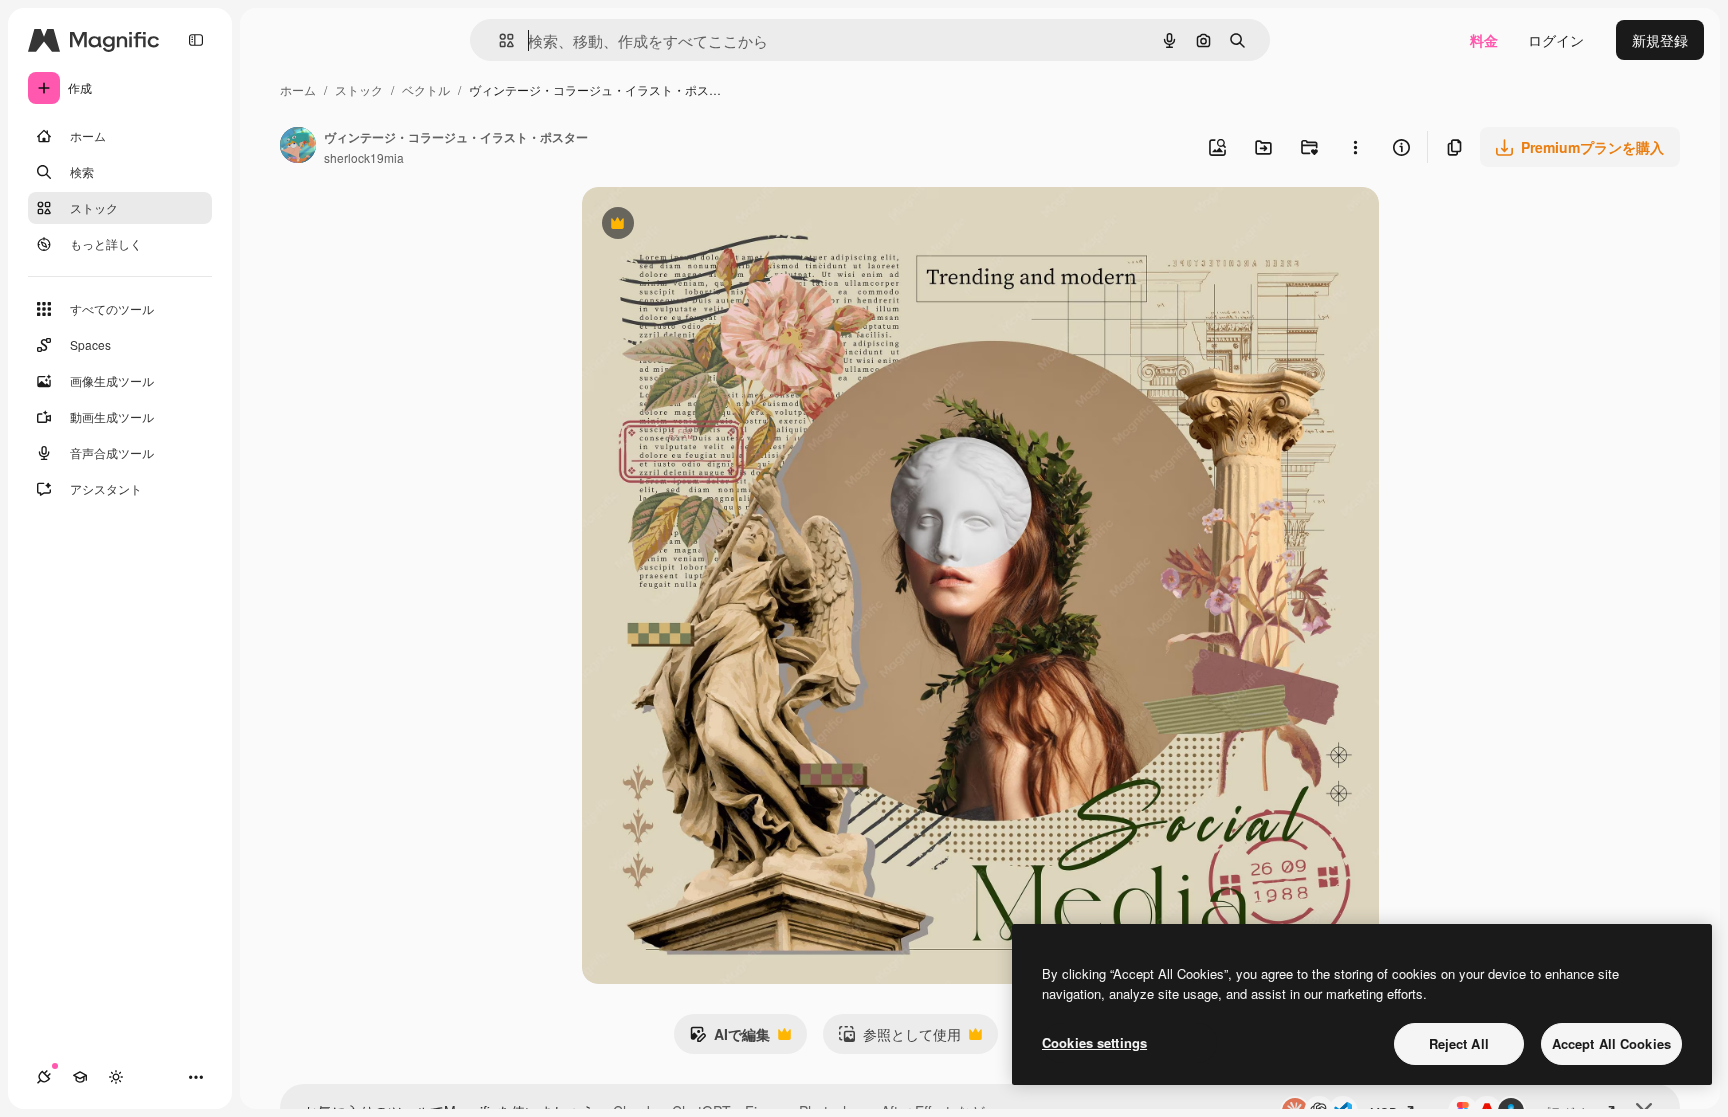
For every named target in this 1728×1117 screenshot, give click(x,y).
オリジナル (719, 225)
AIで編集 (729, 1039)
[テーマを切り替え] (116, 1077)
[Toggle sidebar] (196, 40)
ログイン (1556, 40)
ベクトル (426, 89)
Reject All (1459, 1043)
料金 (1484, 40)
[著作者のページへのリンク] (298, 147)
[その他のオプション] (1355, 147)
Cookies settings (1094, 1042)
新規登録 (1660, 40)
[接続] (44, 1077)
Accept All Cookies (1611, 1043)
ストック (359, 89)
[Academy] (80, 1077)
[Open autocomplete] (498, 40)
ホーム (298, 89)
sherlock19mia (364, 157)
